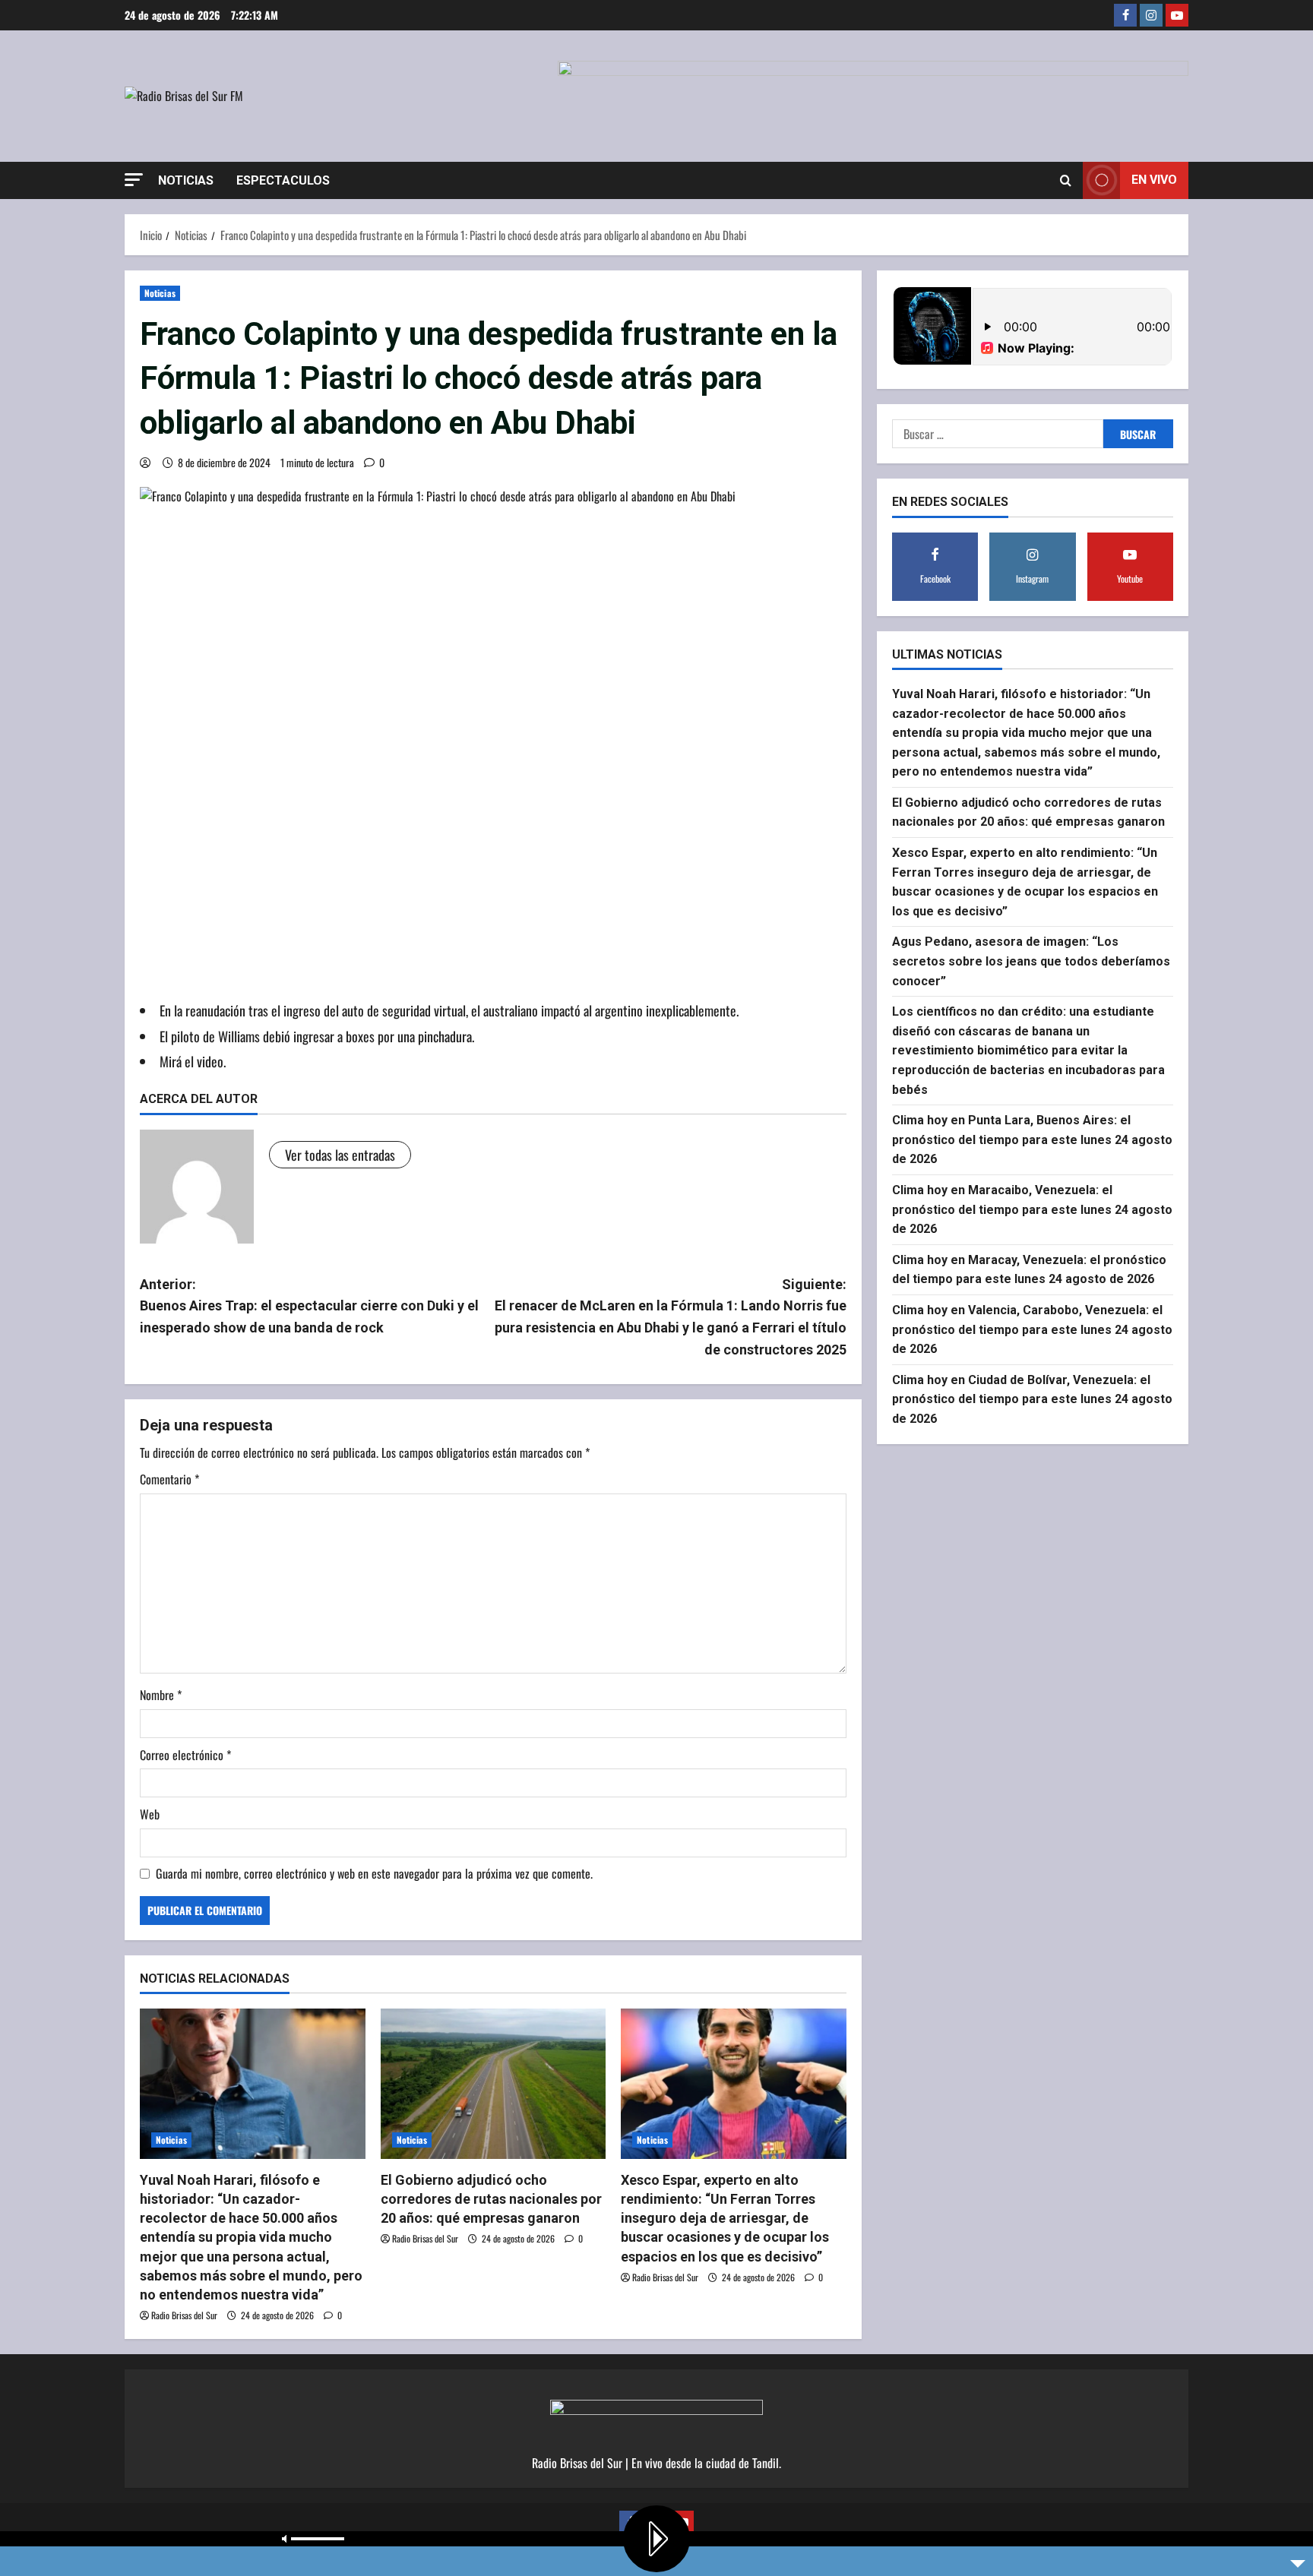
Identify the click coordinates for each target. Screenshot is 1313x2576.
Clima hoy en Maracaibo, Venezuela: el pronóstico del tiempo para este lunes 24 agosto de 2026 (1032, 1209)
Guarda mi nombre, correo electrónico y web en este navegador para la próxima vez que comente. (374, 1873)
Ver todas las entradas (340, 1155)
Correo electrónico (185, 1755)
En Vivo (1154, 180)
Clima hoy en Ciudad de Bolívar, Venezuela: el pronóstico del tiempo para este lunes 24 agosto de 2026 (1032, 1399)
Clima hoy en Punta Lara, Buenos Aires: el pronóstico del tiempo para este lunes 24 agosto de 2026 (1032, 1139)
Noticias (186, 180)
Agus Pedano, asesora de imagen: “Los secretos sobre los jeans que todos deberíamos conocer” (1031, 962)
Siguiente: (671, 1317)
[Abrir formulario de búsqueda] (1066, 180)
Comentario (169, 1479)
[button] (134, 180)
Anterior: (309, 1306)
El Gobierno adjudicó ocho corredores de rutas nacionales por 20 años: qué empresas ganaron (491, 2199)
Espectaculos (283, 180)
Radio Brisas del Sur (184, 2315)
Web (150, 1814)
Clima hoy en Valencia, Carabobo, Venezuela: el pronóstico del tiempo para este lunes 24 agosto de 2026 (1032, 1329)
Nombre (161, 1695)
